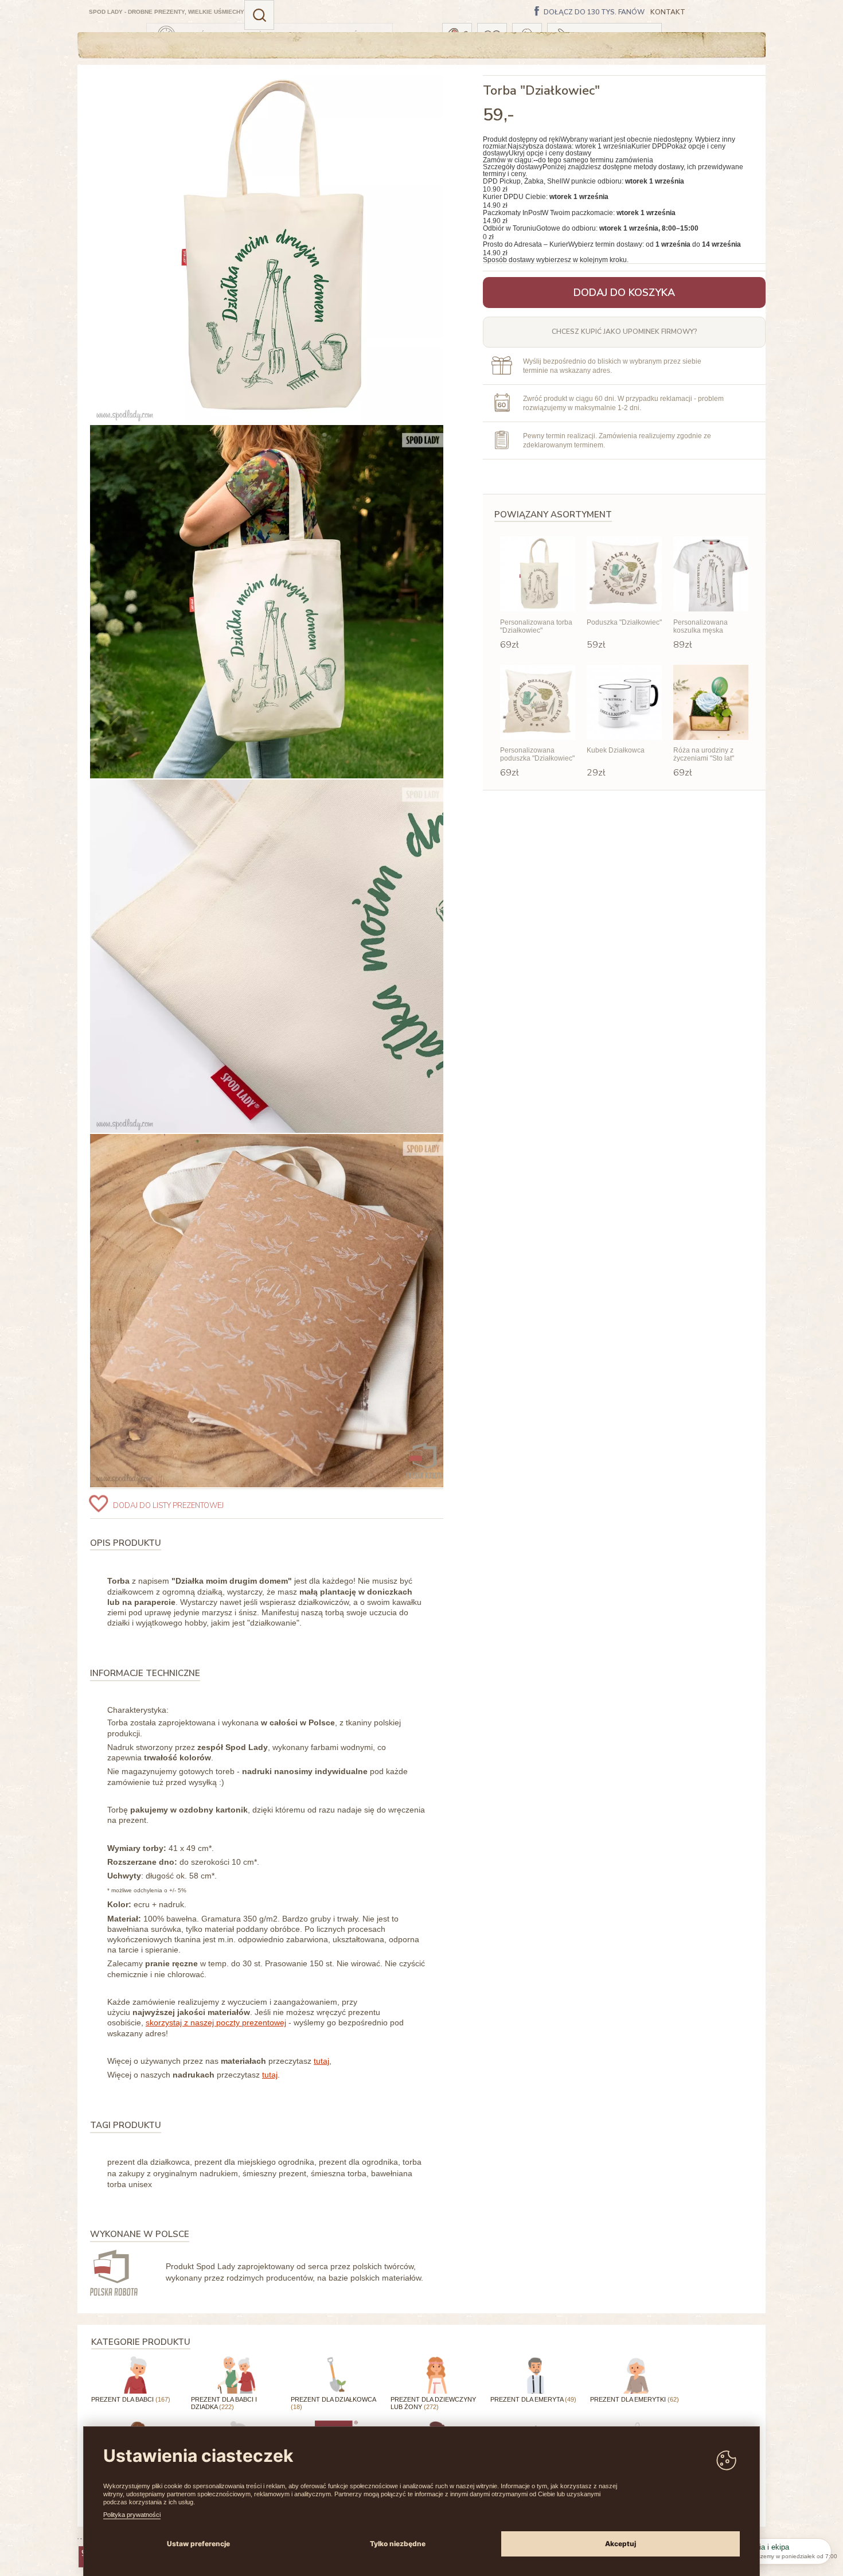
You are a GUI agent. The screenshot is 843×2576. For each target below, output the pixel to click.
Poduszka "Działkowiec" (624, 622)
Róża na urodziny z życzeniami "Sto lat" (704, 754)
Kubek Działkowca (616, 750)
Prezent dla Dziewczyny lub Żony (433, 2403)
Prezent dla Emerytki (635, 2399)
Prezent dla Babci (131, 2399)
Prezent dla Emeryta (533, 2399)
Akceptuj (620, 2544)
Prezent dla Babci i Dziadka (224, 2403)
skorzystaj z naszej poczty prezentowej (216, 2022)
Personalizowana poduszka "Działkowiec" (537, 754)
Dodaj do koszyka (624, 293)
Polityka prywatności (132, 2515)
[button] (259, 15)
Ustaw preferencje (198, 2544)
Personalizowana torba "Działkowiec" (536, 626)
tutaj (321, 2061)
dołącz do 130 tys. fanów (594, 13)
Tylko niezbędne (398, 2544)
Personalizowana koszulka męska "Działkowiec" (700, 627)
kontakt (668, 12)
